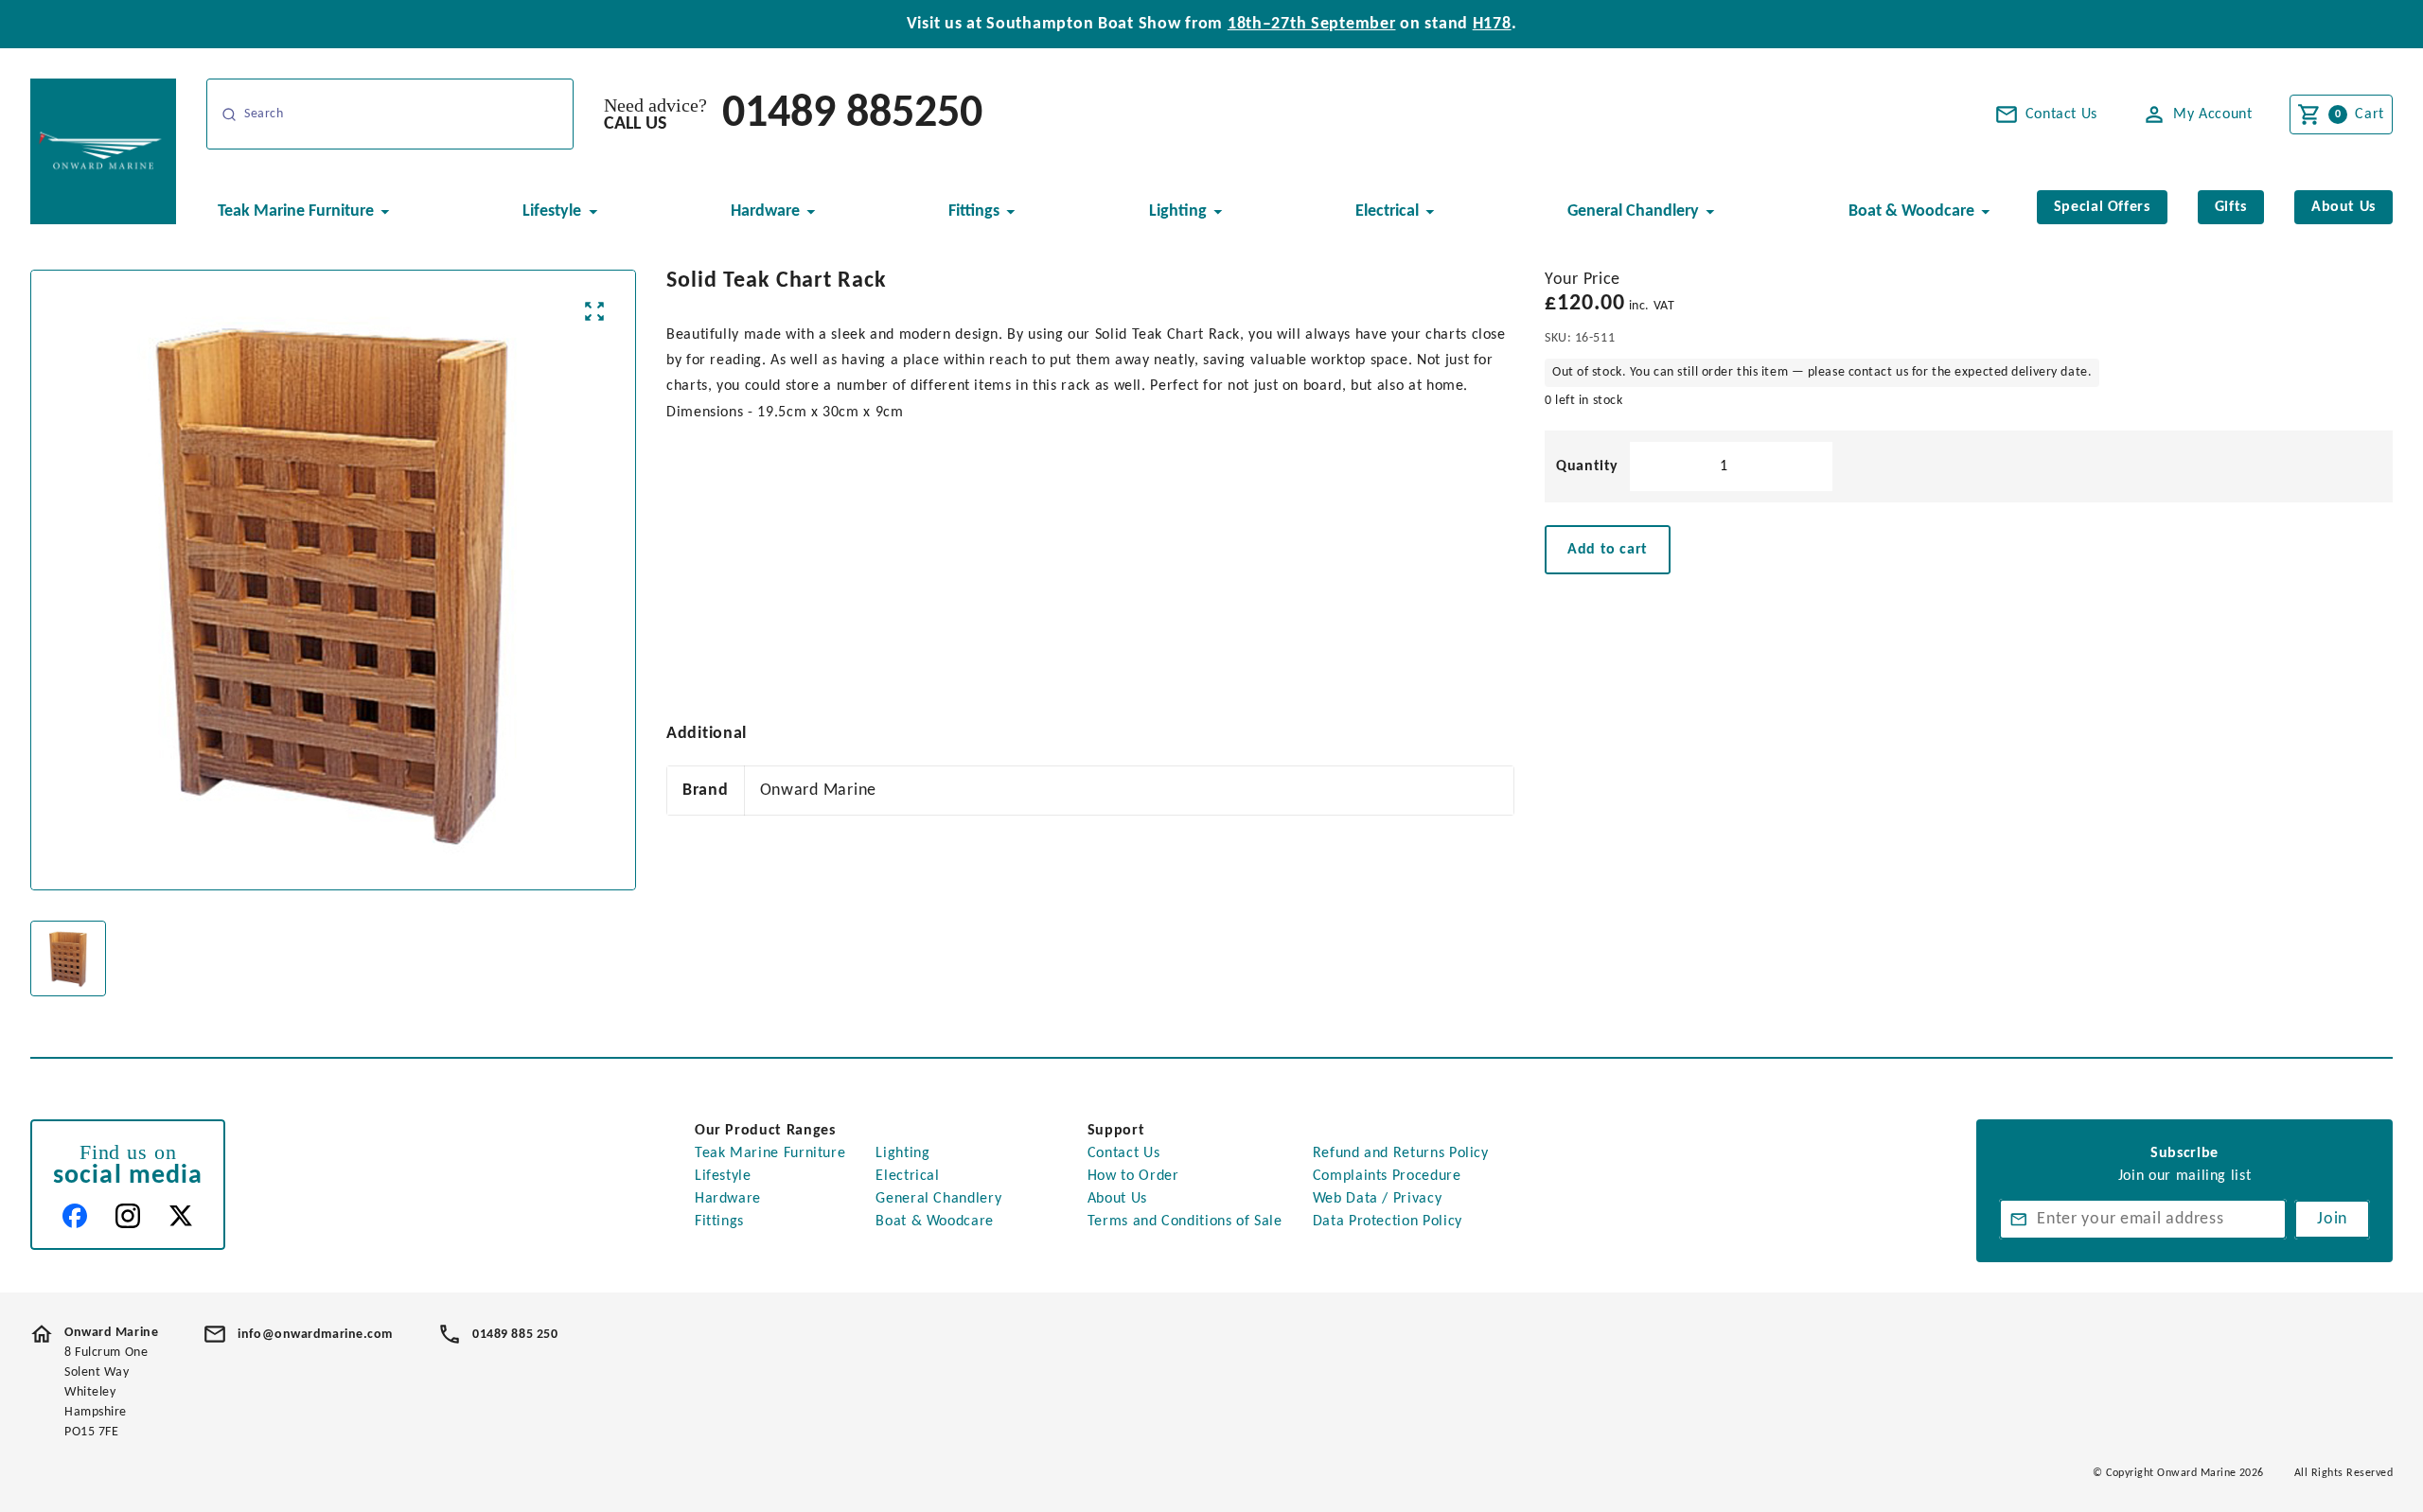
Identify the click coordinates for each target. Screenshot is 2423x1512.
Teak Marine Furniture (770, 1153)
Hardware (728, 1199)
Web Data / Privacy (1378, 1199)
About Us (1117, 1199)
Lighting (902, 1153)
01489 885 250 (515, 1335)
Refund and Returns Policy (1401, 1153)
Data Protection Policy (1388, 1222)
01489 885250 (852, 114)
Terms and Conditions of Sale (1185, 1222)
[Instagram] (128, 1216)
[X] (181, 1216)
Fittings (719, 1222)
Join (2332, 1219)
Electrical (907, 1176)
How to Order (1133, 1176)
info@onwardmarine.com (315, 1335)
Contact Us (1123, 1153)
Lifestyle (723, 1176)
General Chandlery (938, 1199)
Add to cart (1608, 550)
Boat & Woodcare (935, 1222)
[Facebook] (75, 1216)
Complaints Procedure (1387, 1176)
